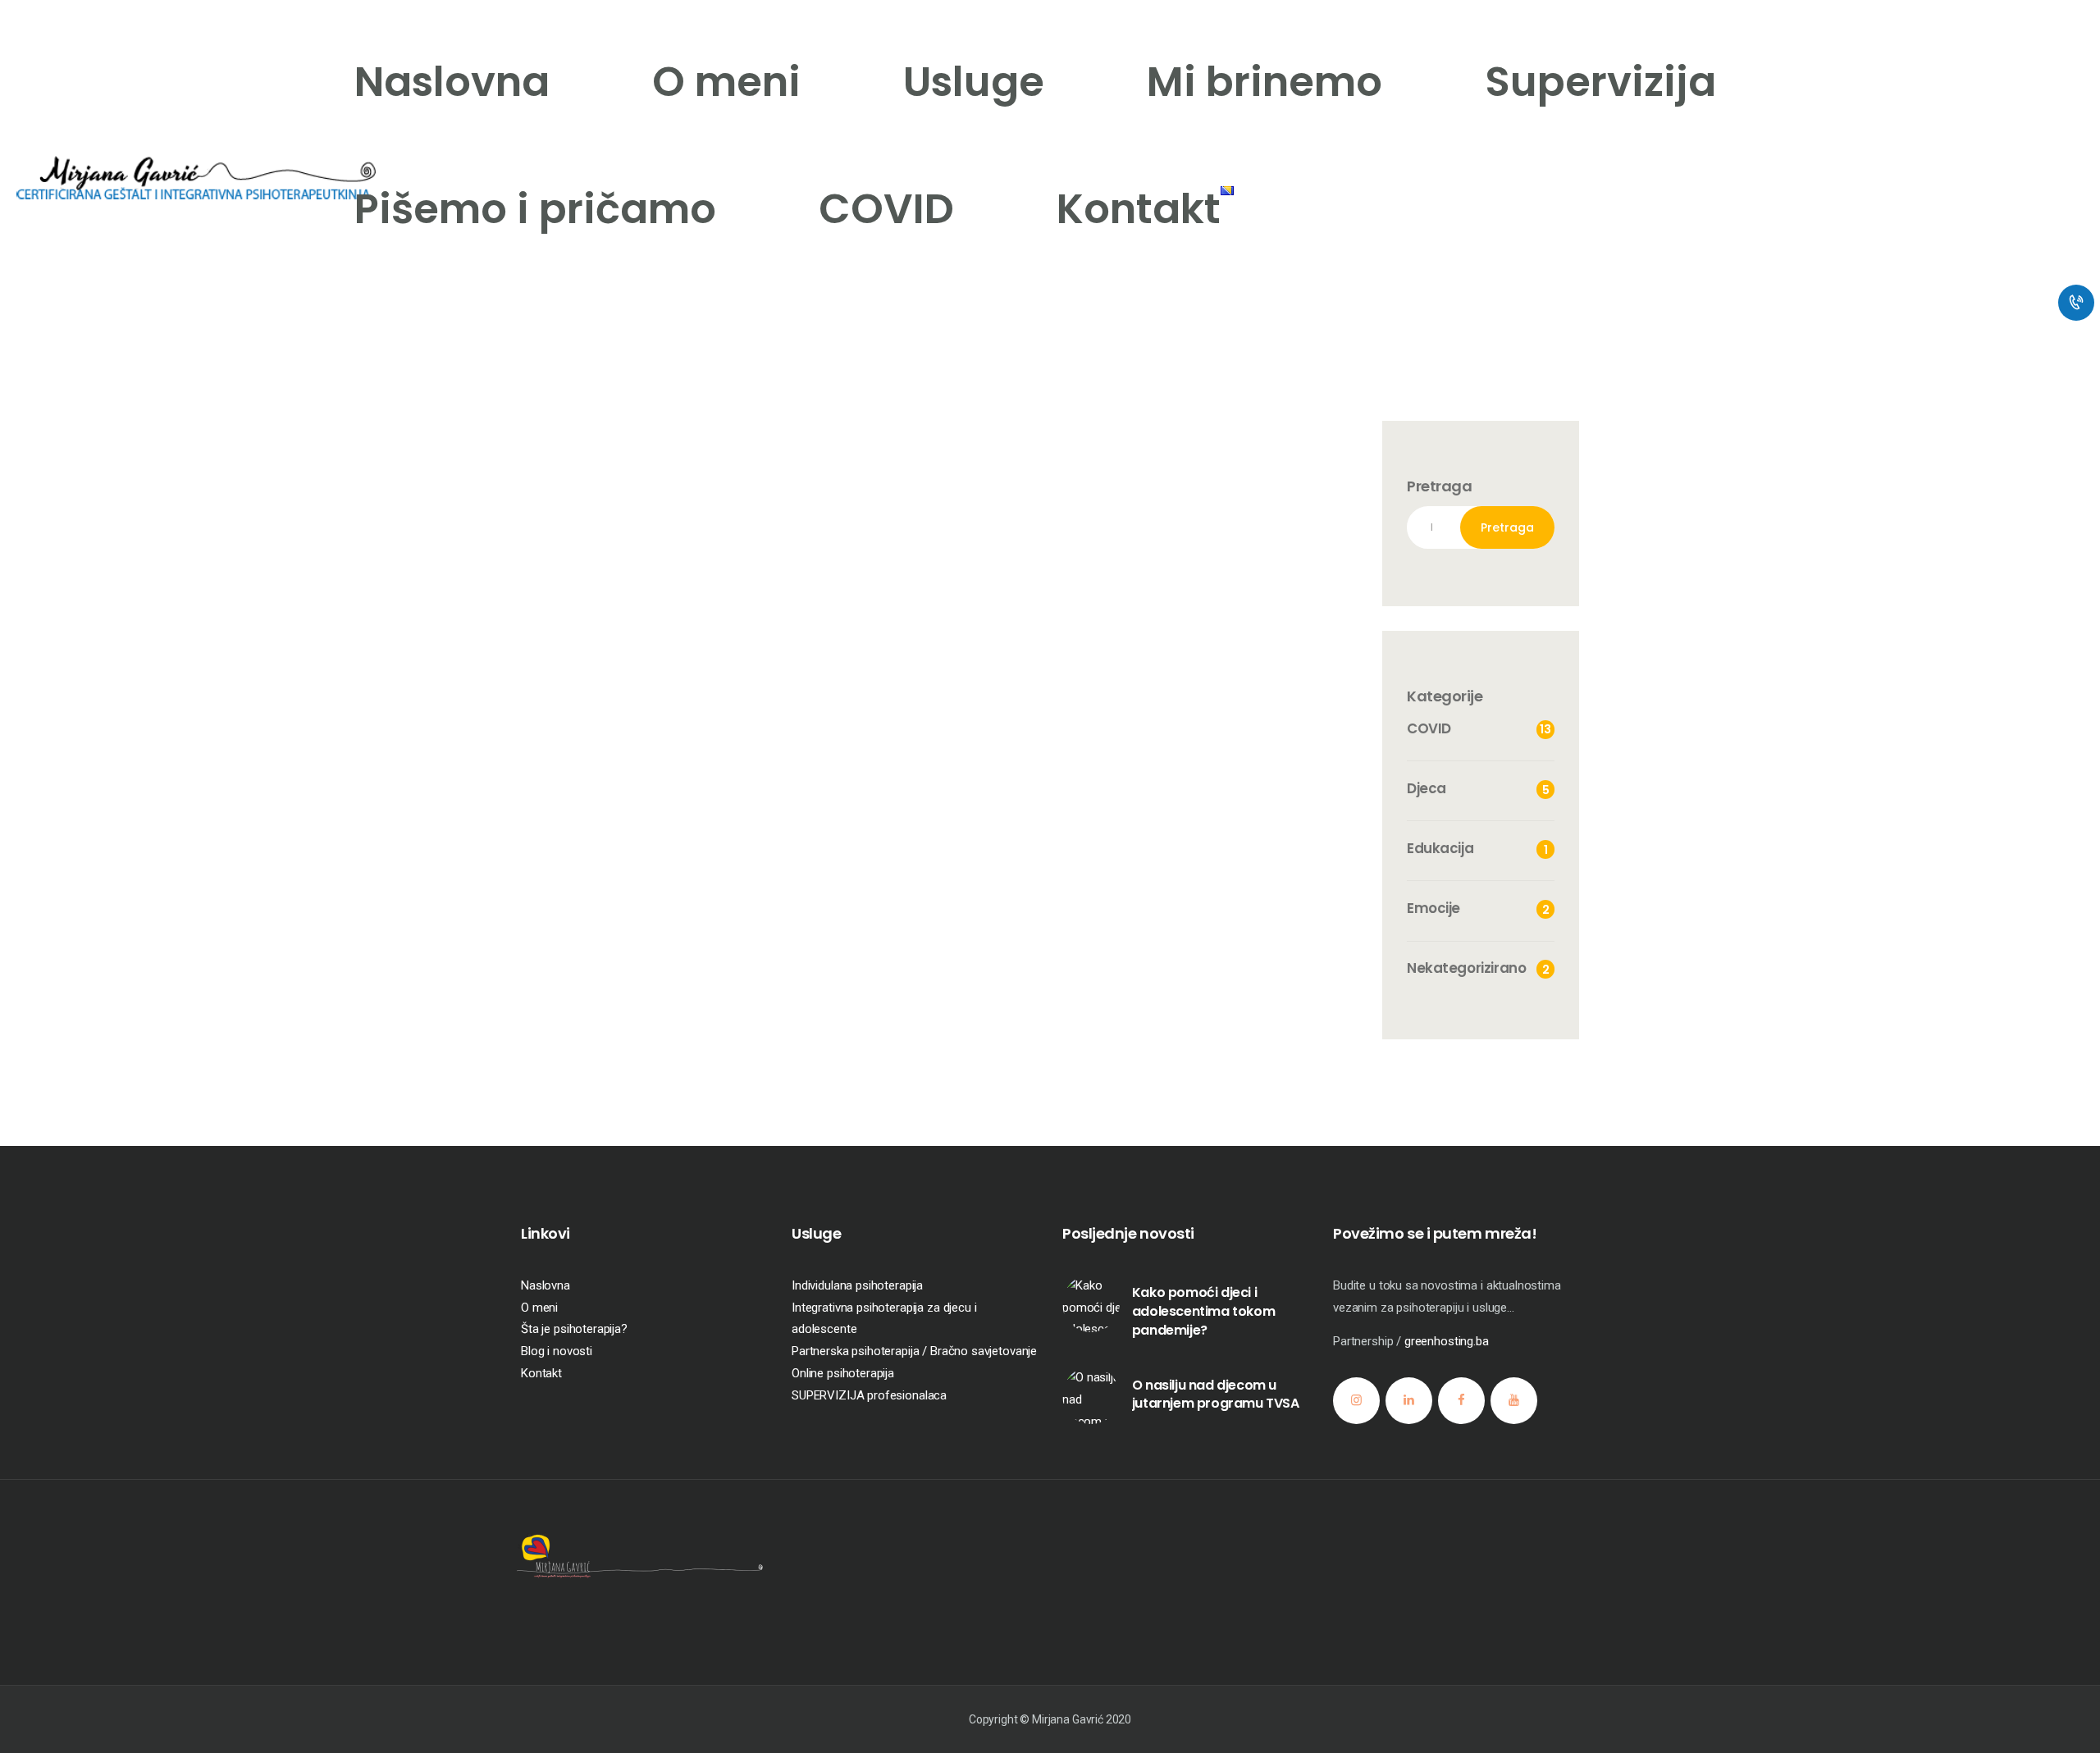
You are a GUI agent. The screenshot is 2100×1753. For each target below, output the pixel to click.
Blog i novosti (557, 1351)
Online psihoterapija (843, 1373)
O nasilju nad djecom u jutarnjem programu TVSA (1216, 1395)
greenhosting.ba (1447, 1341)
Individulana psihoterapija (857, 1285)
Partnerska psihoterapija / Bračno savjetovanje (914, 1351)
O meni (539, 1308)
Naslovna (546, 1285)
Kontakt (541, 1373)
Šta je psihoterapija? (574, 1329)
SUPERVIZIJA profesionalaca (869, 1395)
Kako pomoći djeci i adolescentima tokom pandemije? (1203, 1311)
